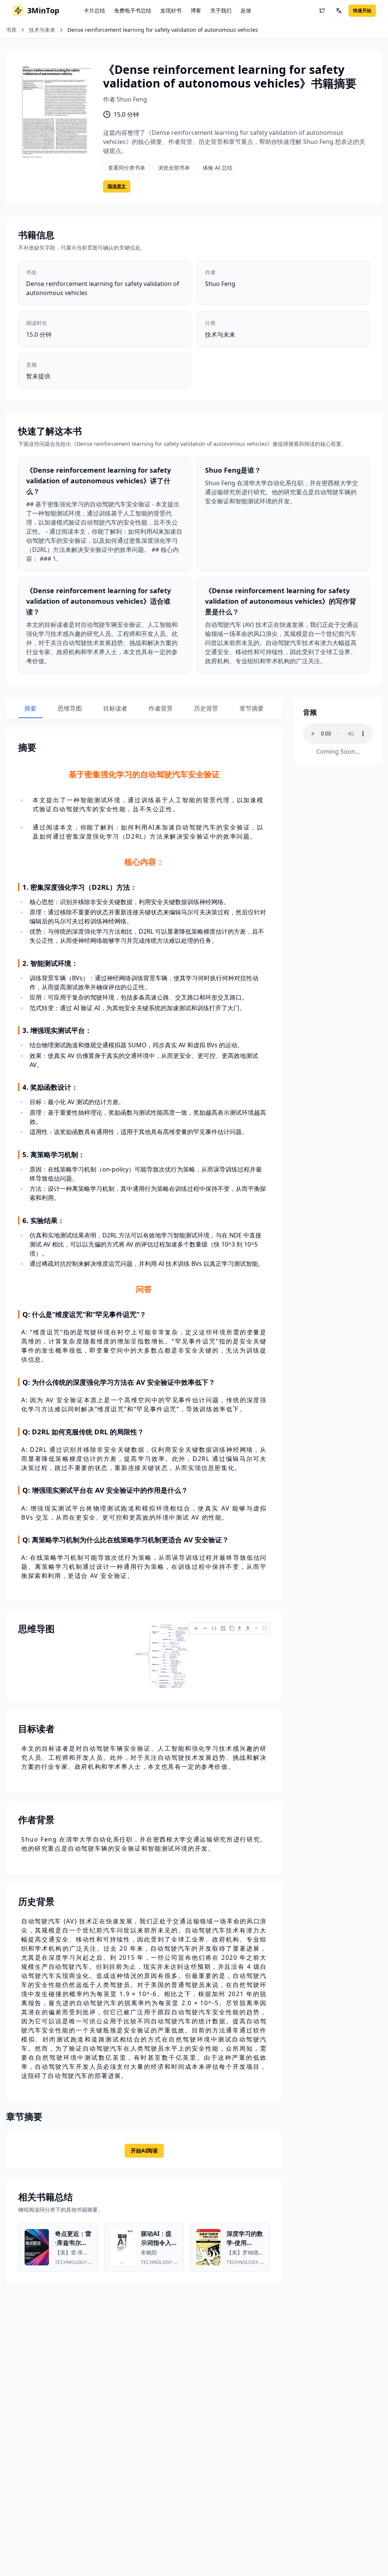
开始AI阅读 (144, 2150)
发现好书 (171, 10)
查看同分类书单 (127, 168)
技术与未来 (42, 30)
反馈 (246, 10)
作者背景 (161, 708)
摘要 (30, 708)
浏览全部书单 (174, 168)
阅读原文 (117, 186)
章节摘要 (252, 708)
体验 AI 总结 (217, 168)
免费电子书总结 (133, 10)
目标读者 (115, 708)
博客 (196, 10)
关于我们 (221, 10)
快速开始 (362, 10)
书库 (11, 30)
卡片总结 (94, 10)
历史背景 (206, 708)
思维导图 (70, 708)
